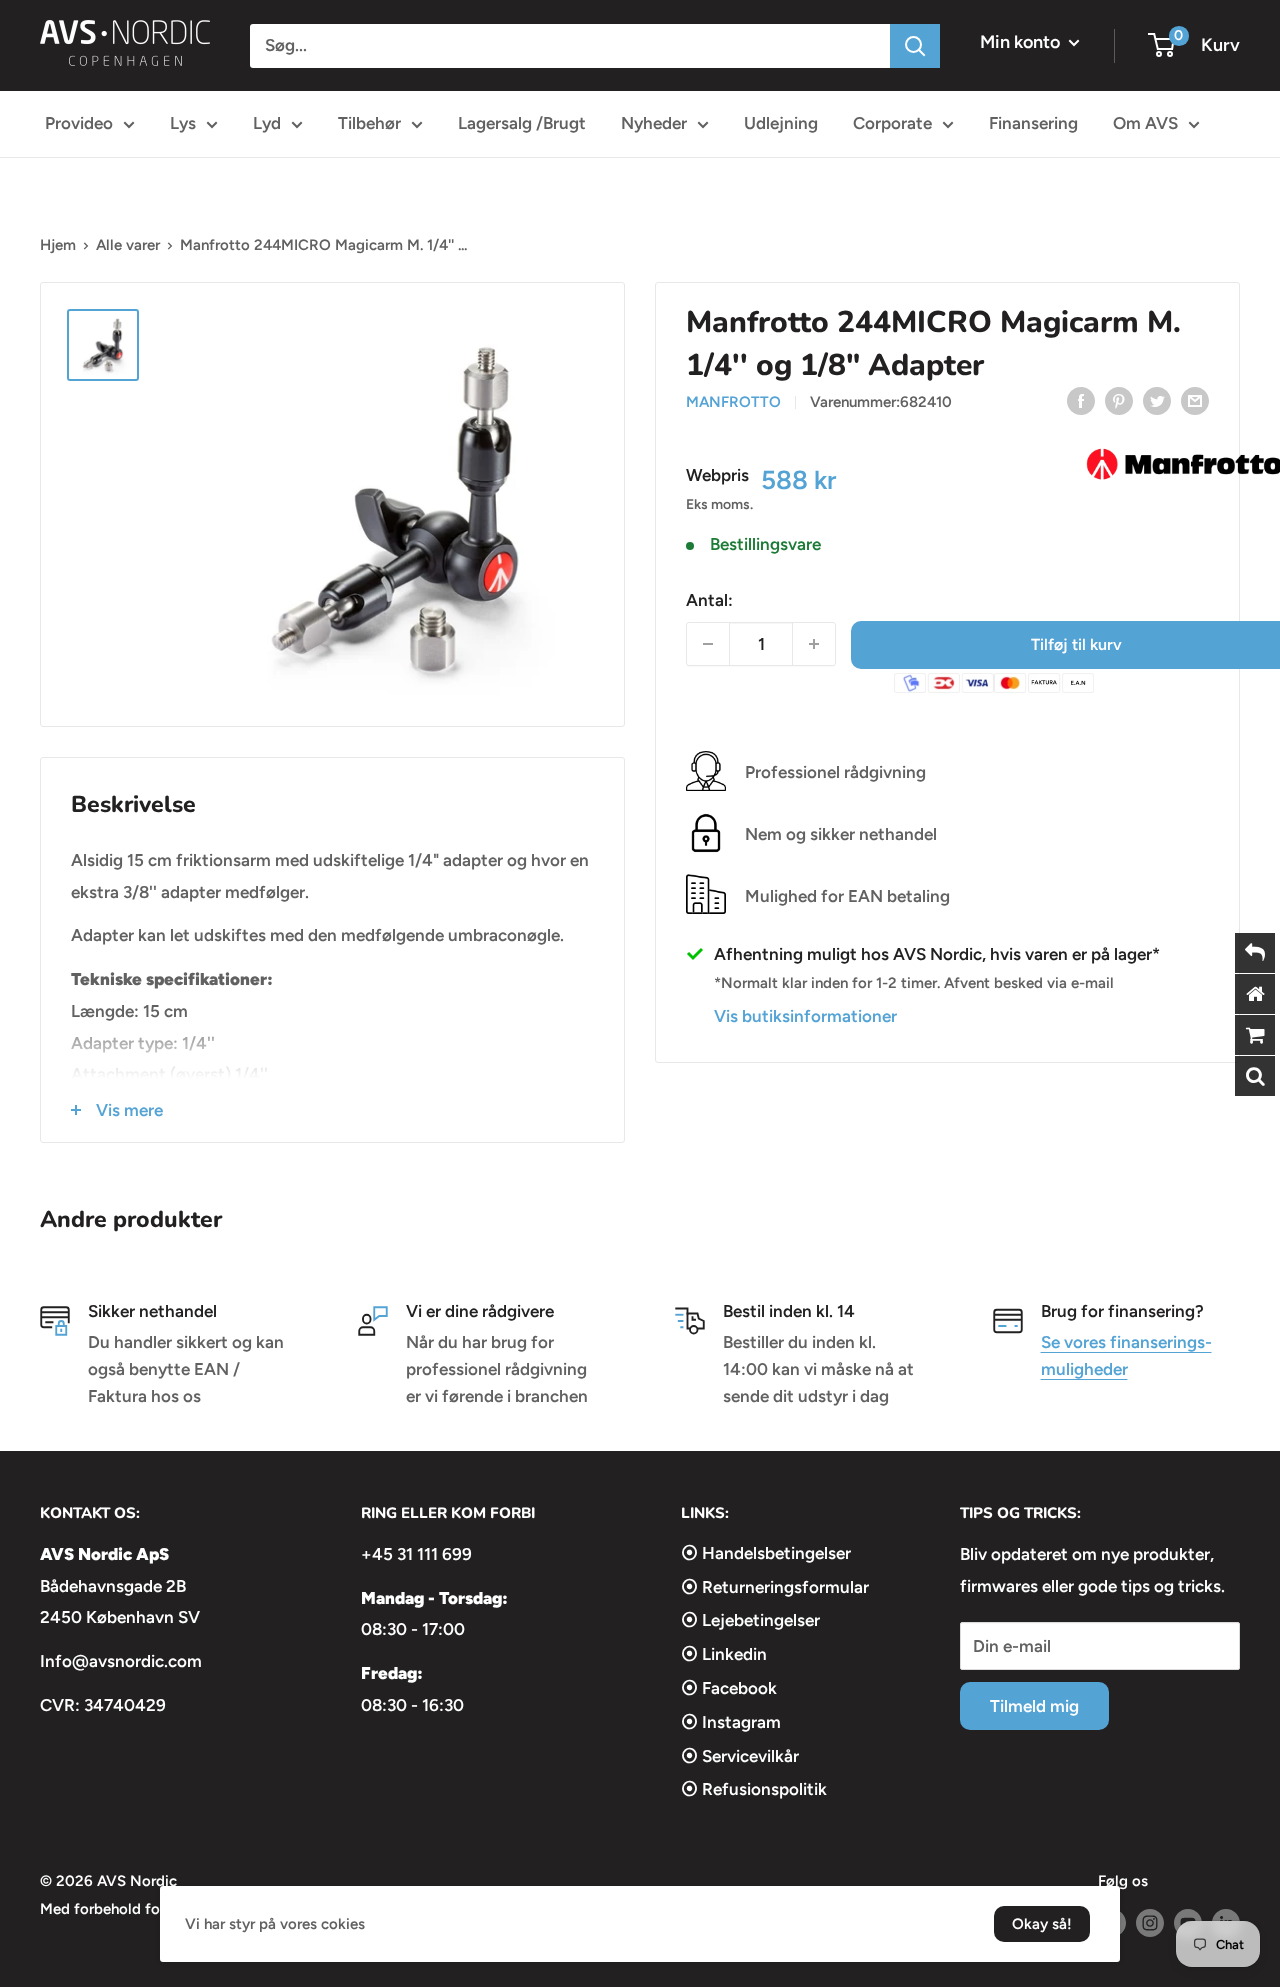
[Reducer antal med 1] (708, 644)
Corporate (892, 123)
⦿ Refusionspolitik (754, 1789)
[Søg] (915, 46)
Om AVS (1145, 123)
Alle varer (128, 245)
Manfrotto (733, 402)
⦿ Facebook (729, 1688)
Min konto (1022, 42)
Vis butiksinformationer (805, 1015)
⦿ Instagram (731, 1722)
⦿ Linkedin (724, 1654)
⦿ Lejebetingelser (750, 1620)
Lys (183, 123)
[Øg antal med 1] (814, 644)
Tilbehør (369, 123)
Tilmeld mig (1034, 1706)
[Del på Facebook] (1081, 400)
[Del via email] (1195, 400)
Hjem (58, 245)
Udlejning (781, 123)
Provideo (79, 123)
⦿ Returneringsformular (775, 1587)
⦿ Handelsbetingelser (766, 1553)
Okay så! (1042, 1924)
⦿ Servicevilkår (740, 1756)
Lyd (267, 123)
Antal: (709, 599)
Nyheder (654, 123)
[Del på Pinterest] (1119, 400)
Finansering (1033, 123)
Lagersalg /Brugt (522, 123)
